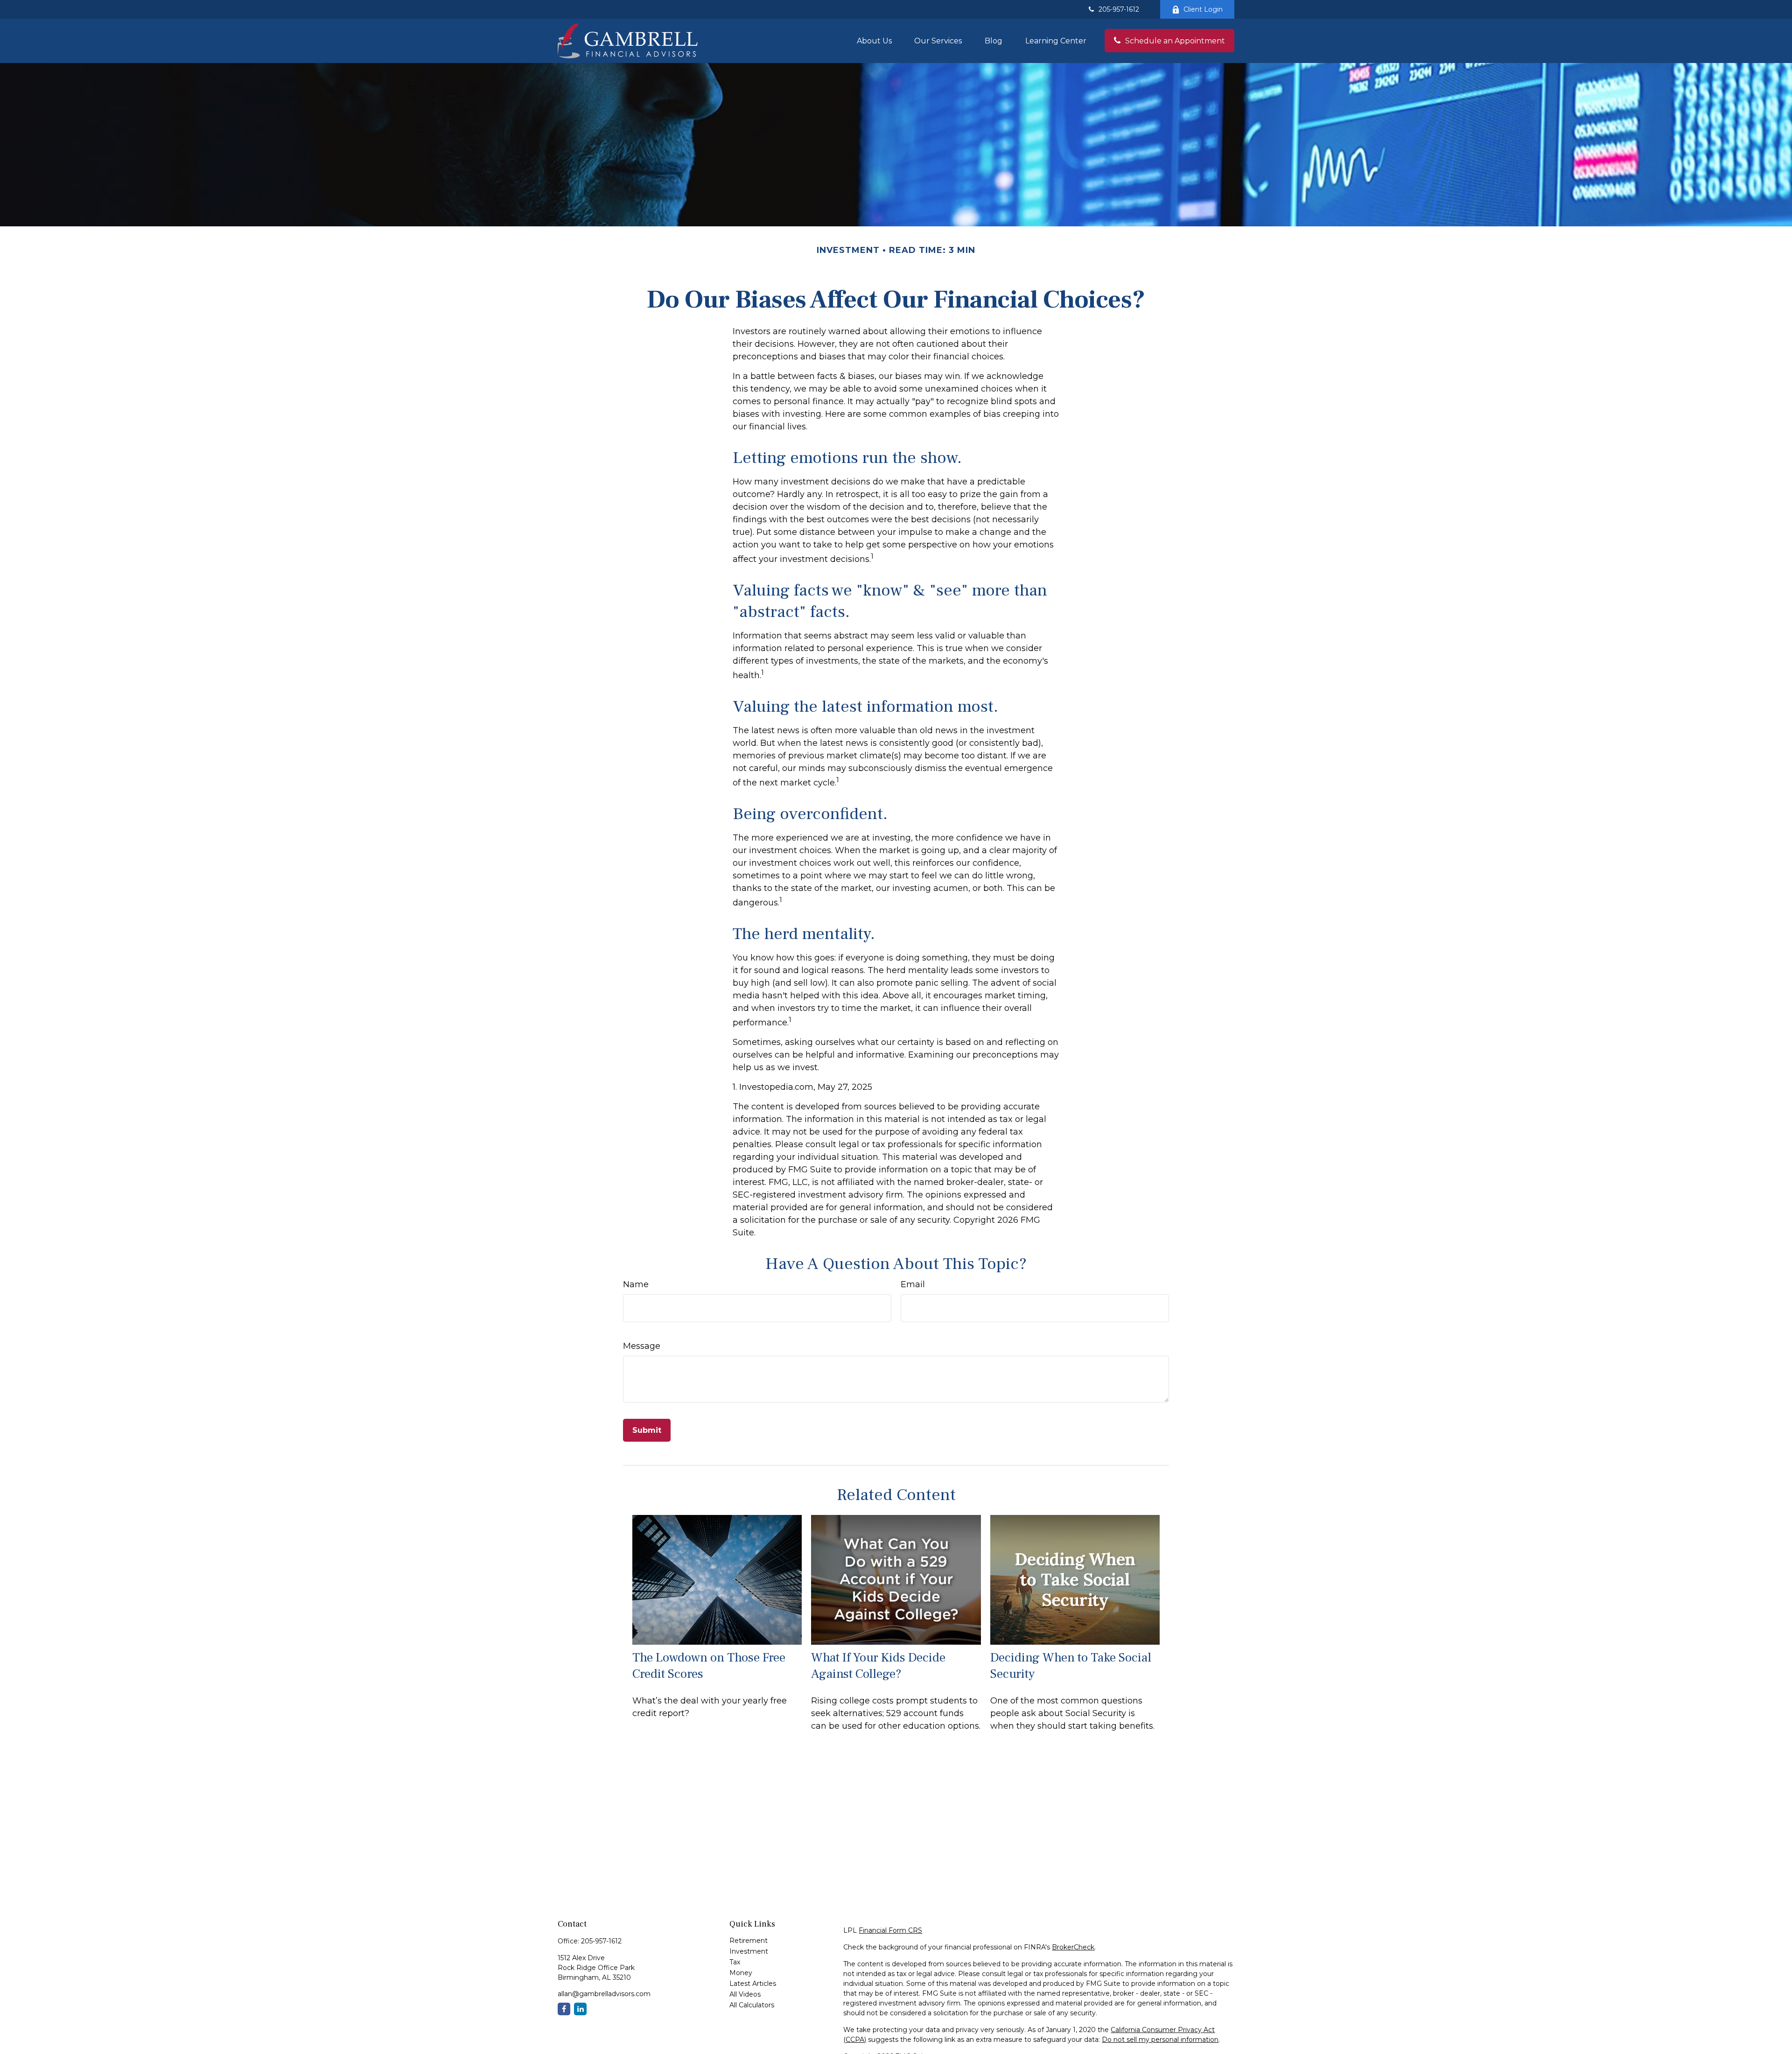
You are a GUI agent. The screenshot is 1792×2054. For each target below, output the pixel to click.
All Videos (745, 1994)
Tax (735, 1962)
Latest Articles (753, 1984)
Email (913, 1284)
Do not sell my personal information (1160, 2040)
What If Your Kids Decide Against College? (878, 1666)
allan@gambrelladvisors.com (604, 1994)
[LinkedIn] (580, 2009)
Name (636, 1284)
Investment (749, 1951)
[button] (874, 41)
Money (741, 1973)
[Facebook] (564, 2009)
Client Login (1203, 9)
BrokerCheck (1073, 1947)
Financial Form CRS (890, 1930)
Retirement (749, 1941)
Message (642, 1346)
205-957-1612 (1119, 9)
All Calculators (752, 2005)
